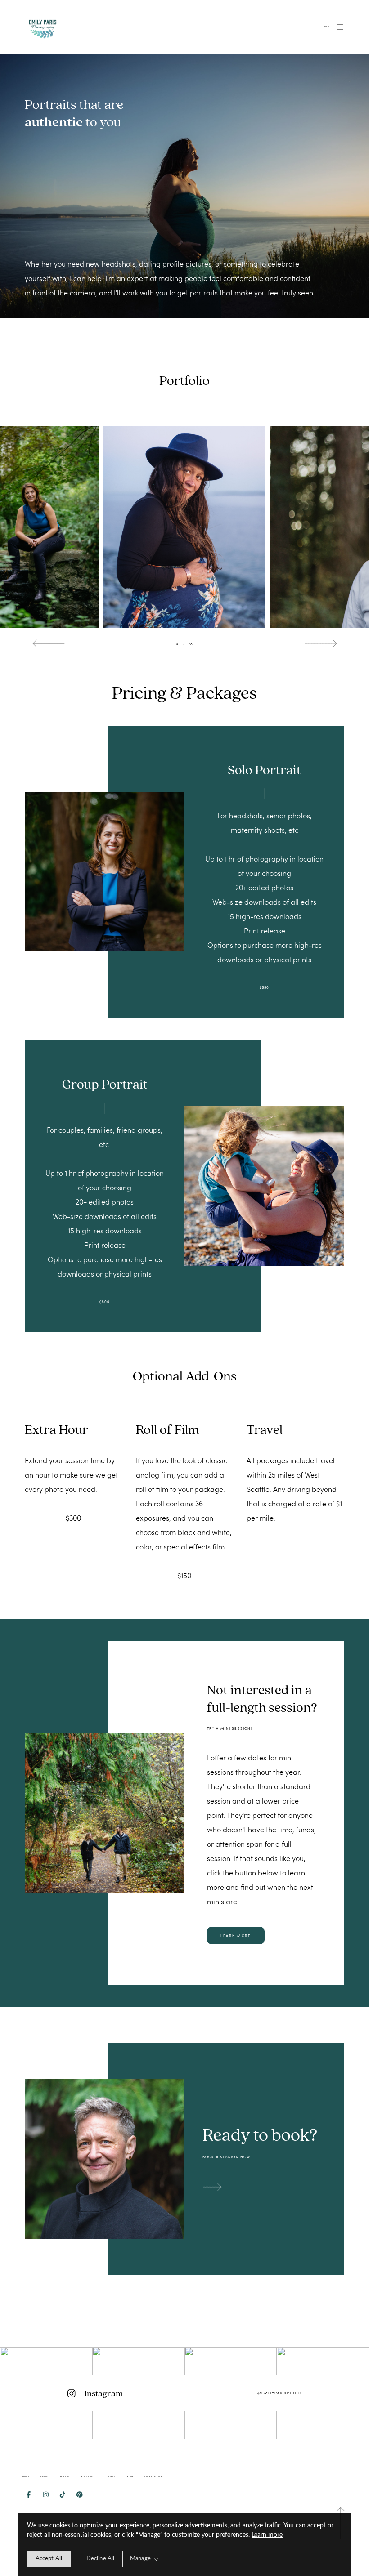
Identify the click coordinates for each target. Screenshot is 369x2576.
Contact (110, 2476)
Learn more (267, 2535)
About (44, 2476)
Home (26, 2476)
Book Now (87, 2476)
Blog (130, 2476)
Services (65, 2476)
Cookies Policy (153, 2476)
